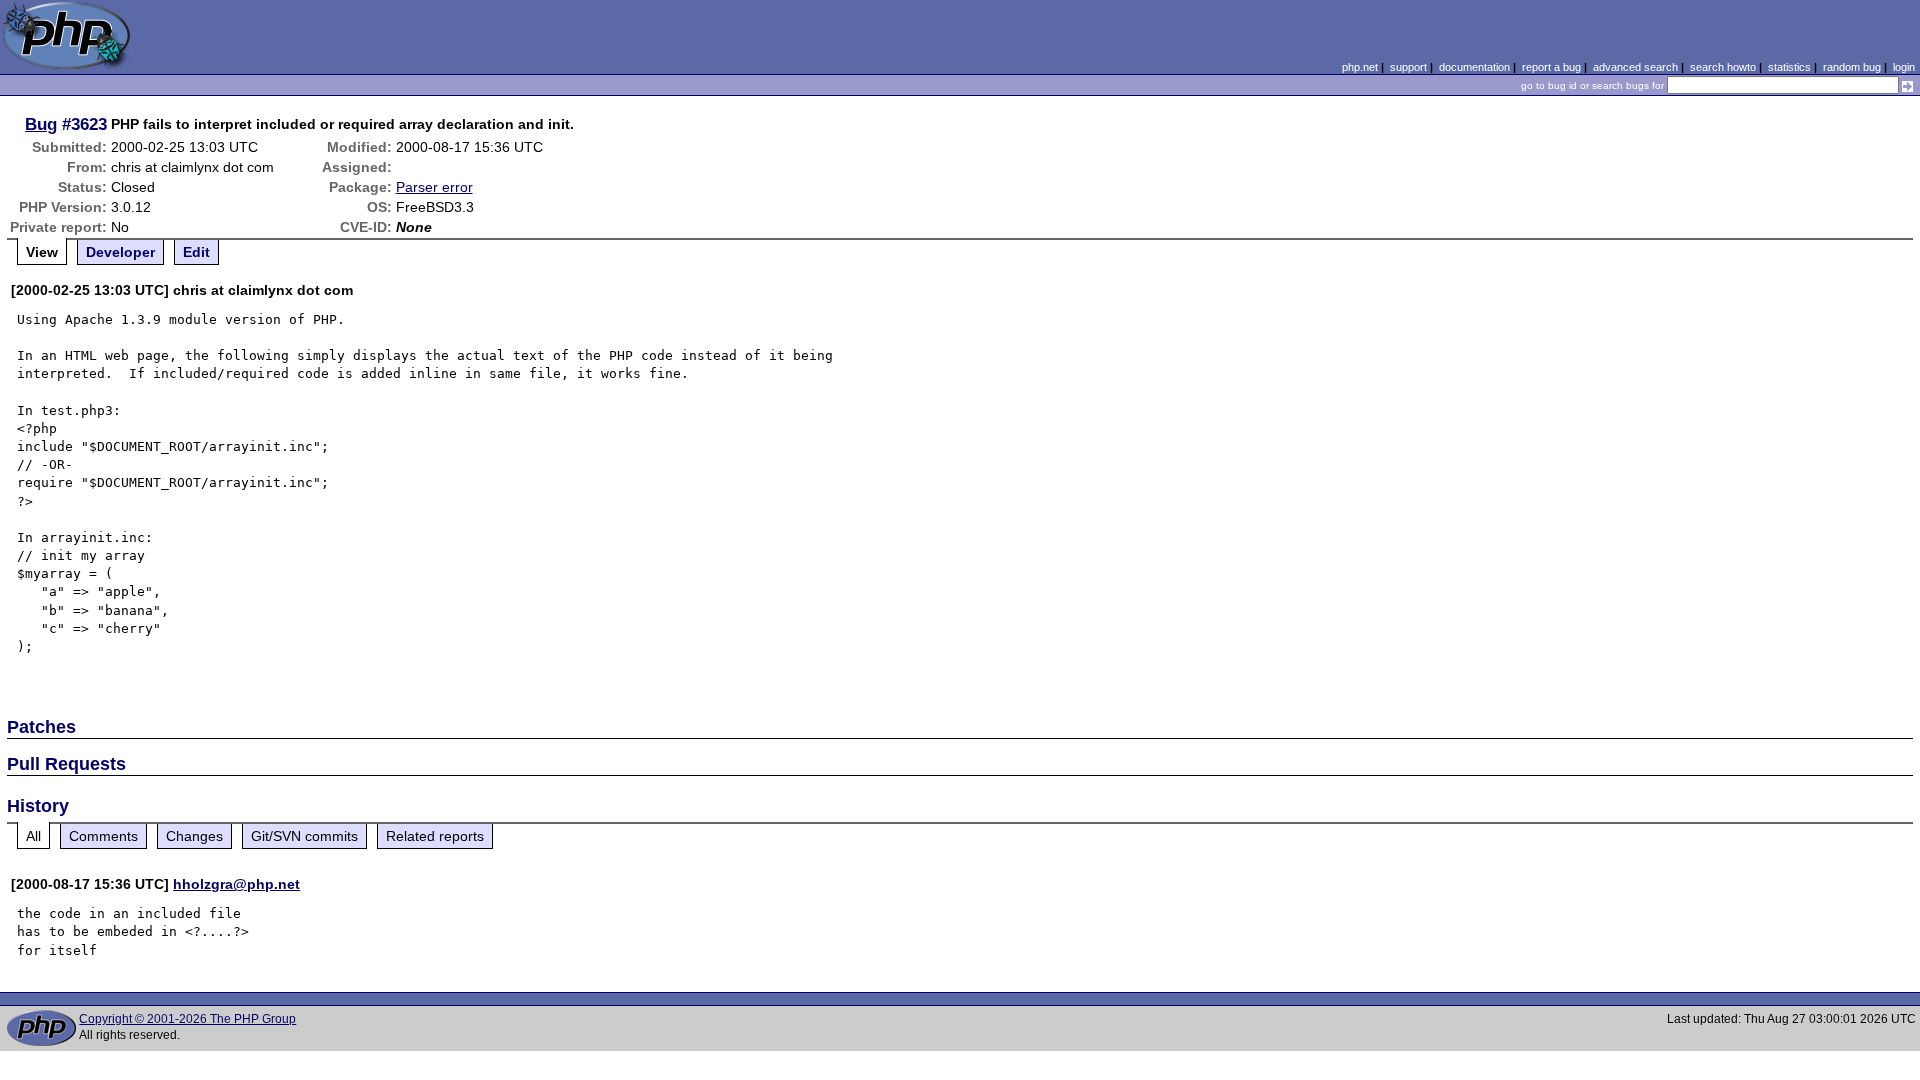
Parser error (434, 187)
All (33, 836)
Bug (41, 124)
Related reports (435, 836)
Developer (120, 252)
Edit (196, 252)
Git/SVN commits (304, 836)
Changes (194, 836)
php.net (1360, 67)
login (1904, 67)
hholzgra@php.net (236, 884)
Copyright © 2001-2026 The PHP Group (187, 1019)
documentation (1474, 67)
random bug (1852, 67)
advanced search (1635, 67)
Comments (103, 836)
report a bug (1551, 67)
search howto (1723, 67)
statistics (1789, 67)
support (1408, 67)
